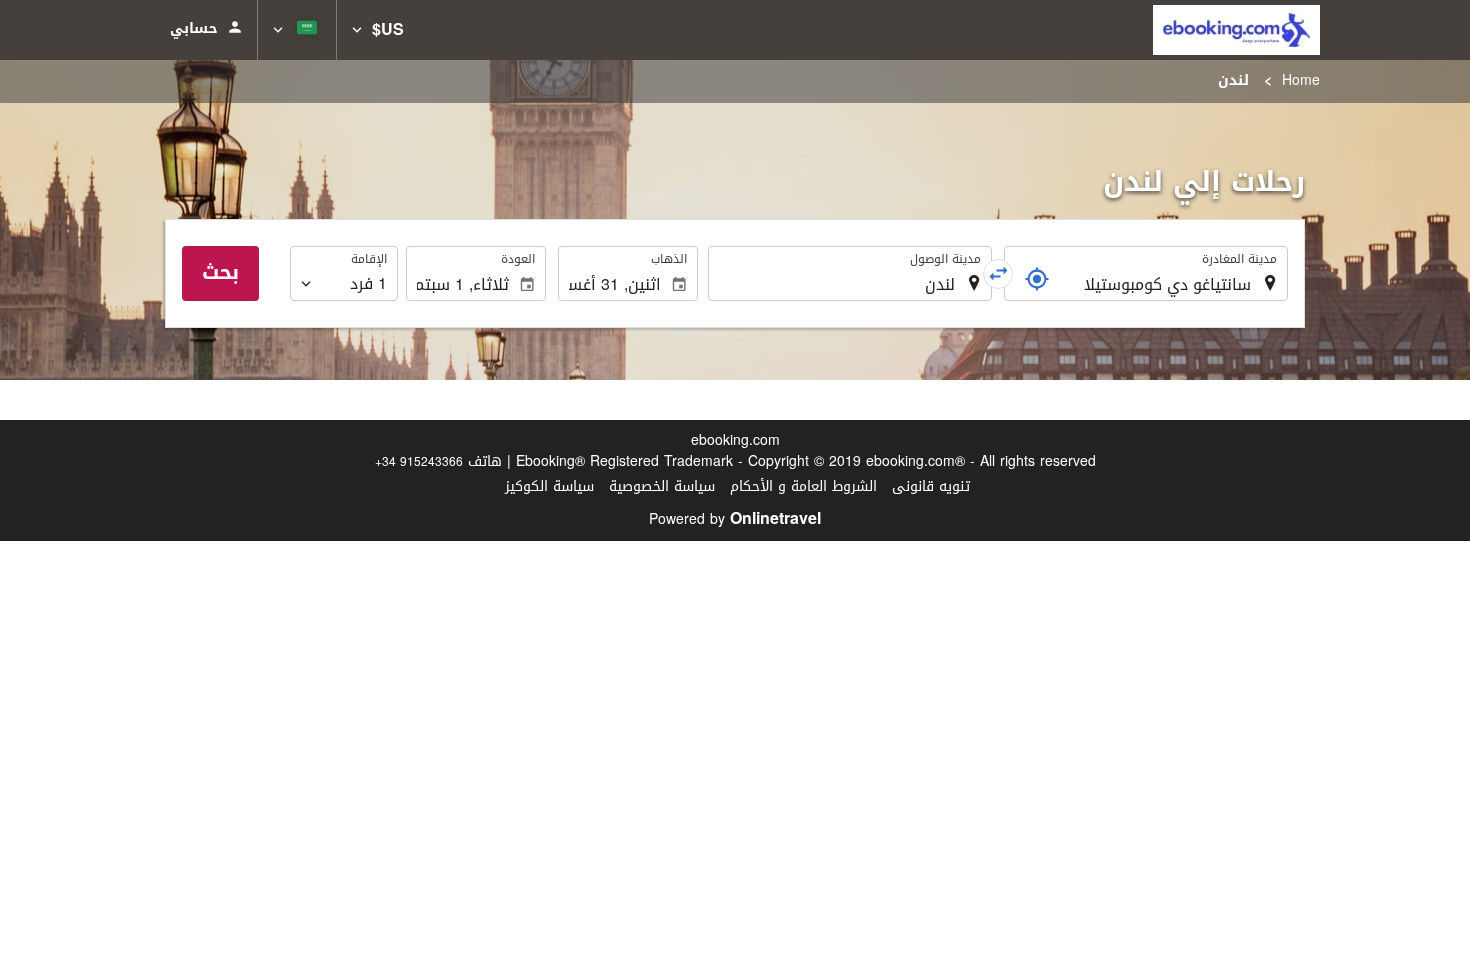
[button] (378, 30)
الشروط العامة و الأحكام (803, 486)
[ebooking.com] (1236, 30)
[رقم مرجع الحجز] (1037, 279)
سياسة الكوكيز (549, 486)
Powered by (735, 519)
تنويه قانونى (931, 486)
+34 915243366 (419, 462)
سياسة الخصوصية (662, 486)
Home (1301, 80)
